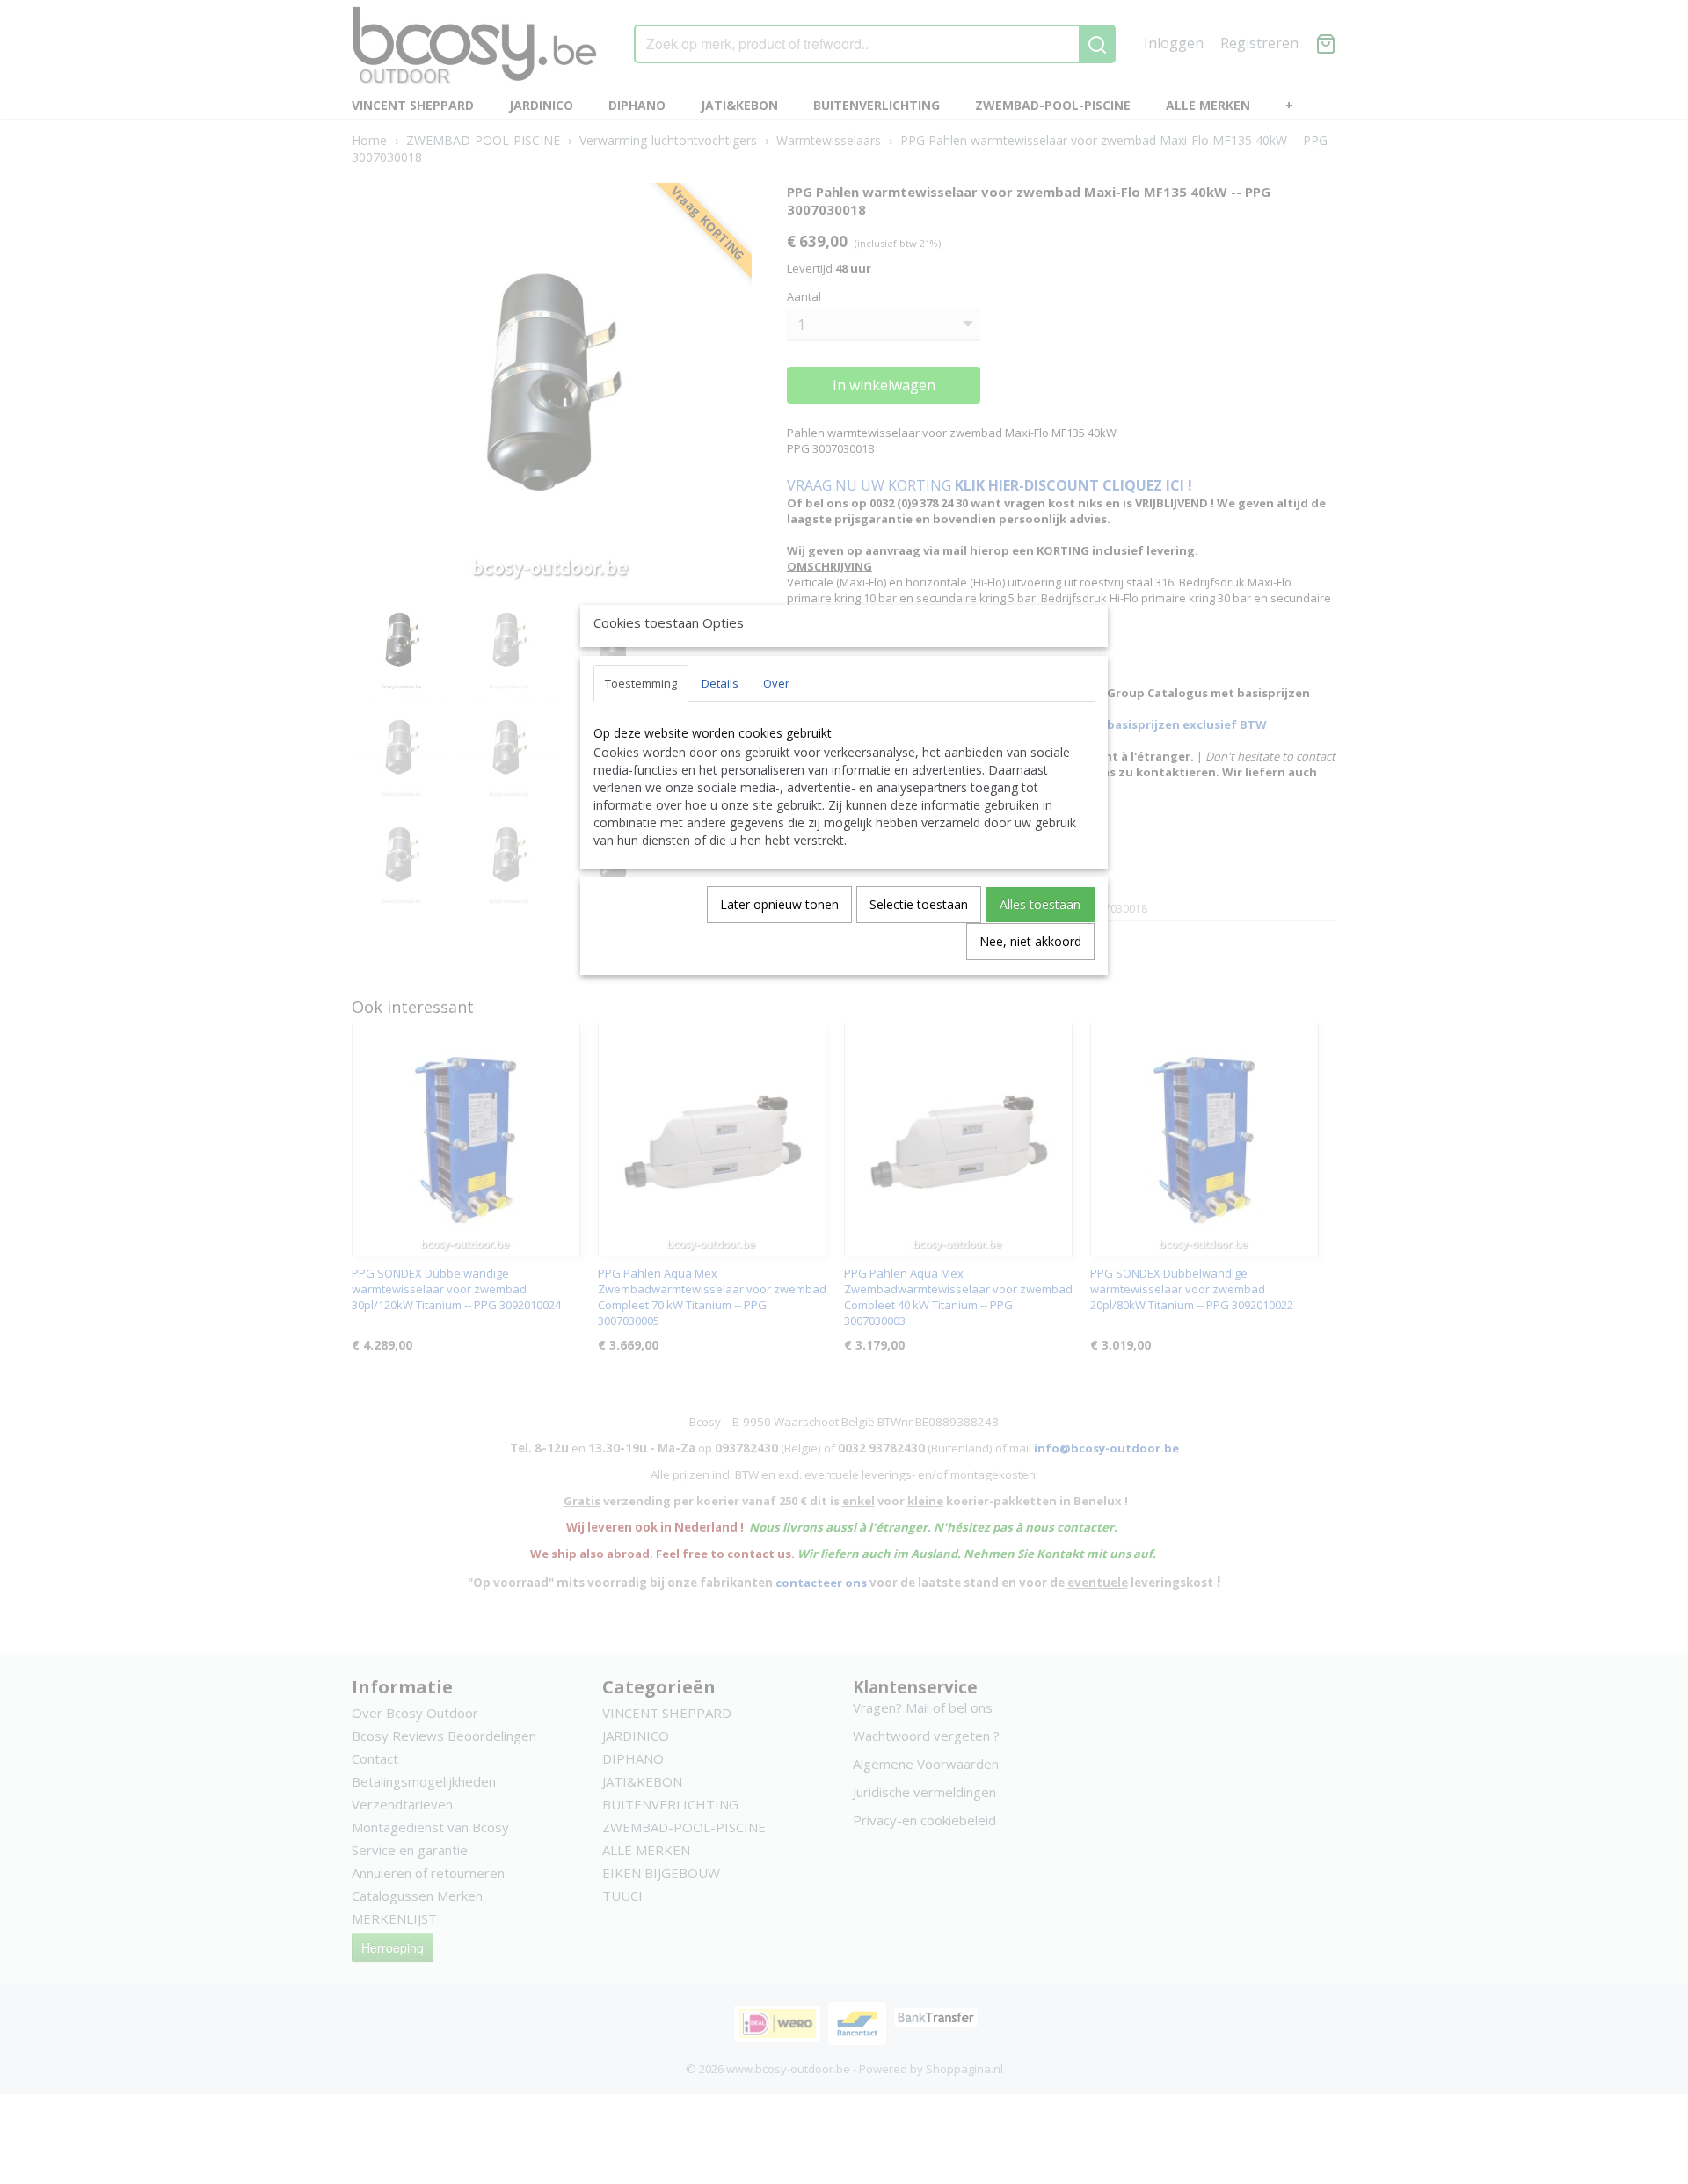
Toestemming (641, 683)
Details (720, 683)
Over (776, 683)
